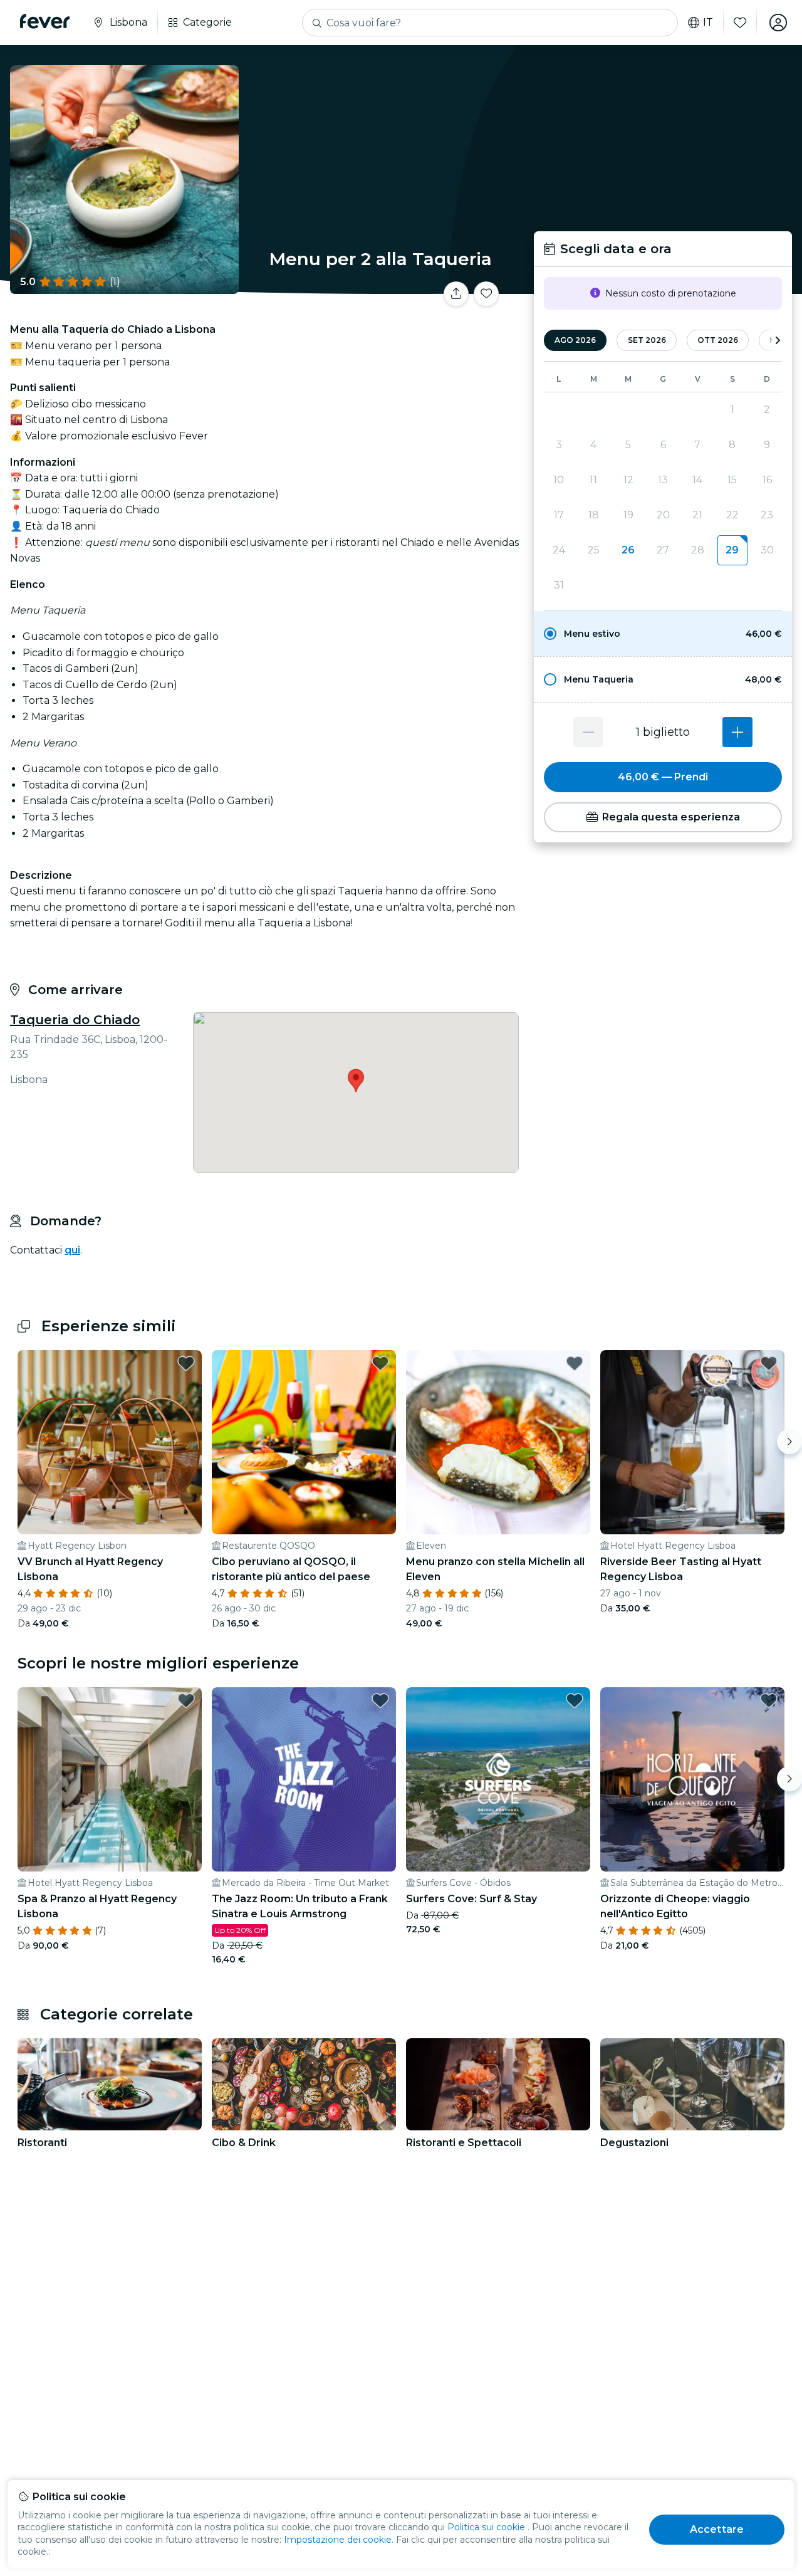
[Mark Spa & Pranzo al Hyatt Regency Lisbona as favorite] (186, 1700)
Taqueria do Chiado (75, 1020)
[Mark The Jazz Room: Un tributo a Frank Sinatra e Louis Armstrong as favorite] (380, 1700)
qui (72, 1250)
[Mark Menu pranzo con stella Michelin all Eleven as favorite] (575, 1363)
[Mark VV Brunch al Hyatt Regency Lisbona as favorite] (186, 1363)
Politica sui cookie (486, 2527)
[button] (663, 634)
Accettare (717, 2529)
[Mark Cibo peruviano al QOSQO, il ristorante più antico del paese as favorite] (380, 1363)
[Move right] (789, 1442)
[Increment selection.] (737, 732)
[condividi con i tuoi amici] (456, 294)
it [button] (708, 23)
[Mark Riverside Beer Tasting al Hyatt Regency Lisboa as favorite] (769, 1363)
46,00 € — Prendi (663, 777)
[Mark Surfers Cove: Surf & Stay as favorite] (575, 1700)
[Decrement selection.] (588, 732)
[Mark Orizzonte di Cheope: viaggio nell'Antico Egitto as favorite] (769, 1700)
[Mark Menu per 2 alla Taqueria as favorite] (486, 294)
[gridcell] (732, 550)
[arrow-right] (778, 341)
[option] (663, 634)
